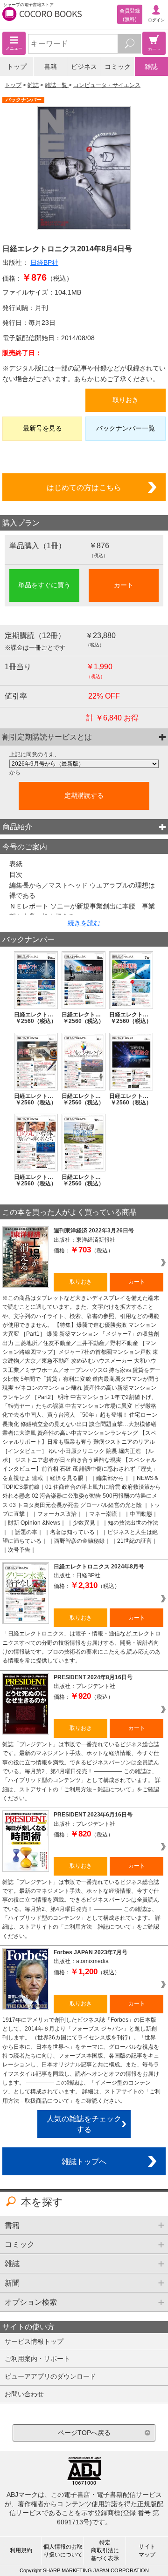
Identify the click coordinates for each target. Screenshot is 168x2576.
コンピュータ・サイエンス (107, 85)
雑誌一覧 (57, 85)
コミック (118, 67)
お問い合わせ (24, 2394)
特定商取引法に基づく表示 (105, 2550)
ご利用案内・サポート (37, 2359)
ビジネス (84, 67)
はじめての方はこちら (84, 487)
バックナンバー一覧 (126, 428)
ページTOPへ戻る (84, 2433)
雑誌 (151, 67)
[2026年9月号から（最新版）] (84, 764)
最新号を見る (42, 428)
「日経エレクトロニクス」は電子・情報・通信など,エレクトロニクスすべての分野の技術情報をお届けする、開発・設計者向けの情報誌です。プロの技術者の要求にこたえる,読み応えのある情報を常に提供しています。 (81, 1647)
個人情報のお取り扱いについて (63, 2551)
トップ (17, 67)
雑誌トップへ (84, 2161)
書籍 (50, 67)
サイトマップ (147, 2551)
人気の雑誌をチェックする (84, 2124)
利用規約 (21, 2550)
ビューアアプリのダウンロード (50, 2376)
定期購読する (84, 795)
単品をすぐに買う (44, 585)
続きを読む (84, 923)
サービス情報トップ (34, 2341)
